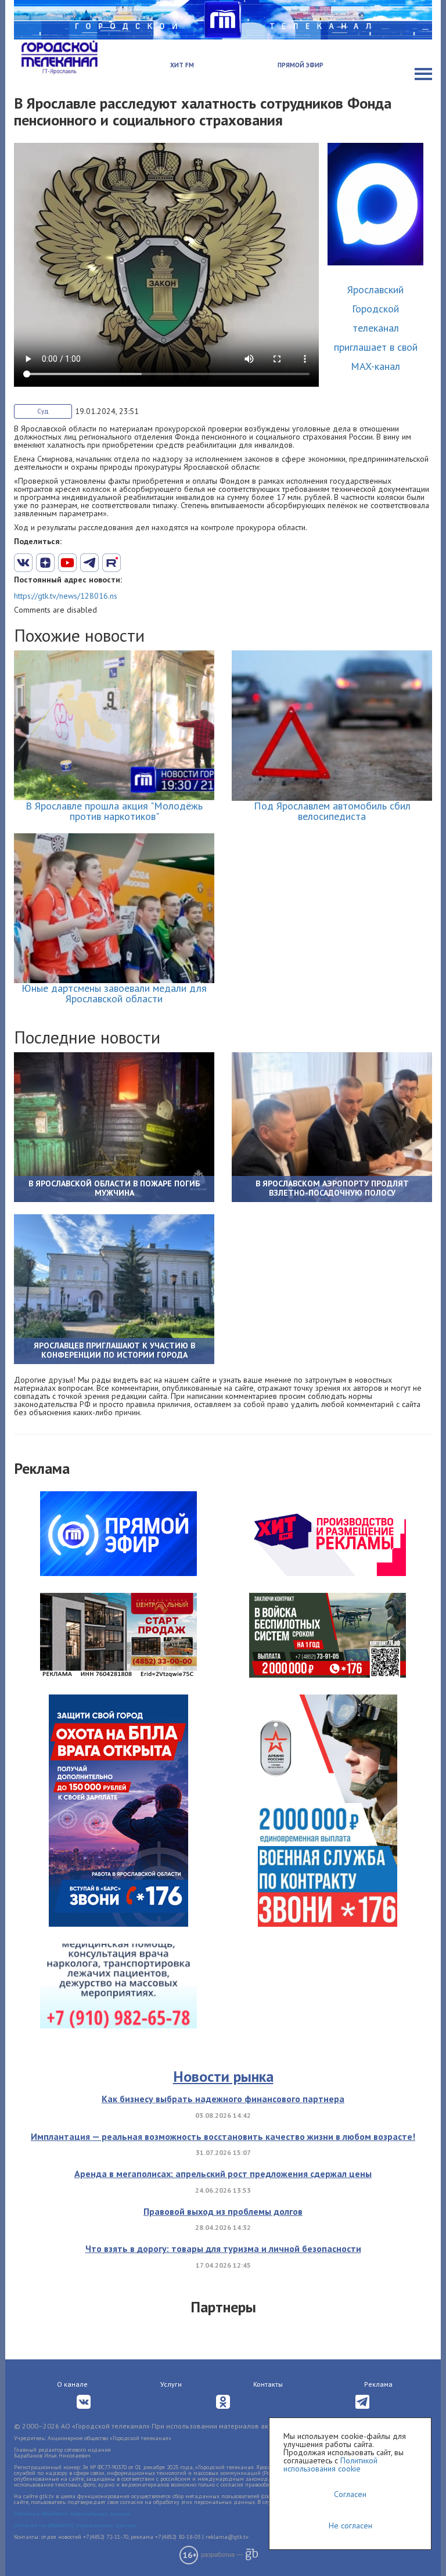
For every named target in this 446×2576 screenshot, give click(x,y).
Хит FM (182, 65)
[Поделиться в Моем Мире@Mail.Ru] (134, 563)
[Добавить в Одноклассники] (111, 563)
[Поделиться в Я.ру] (156, 563)
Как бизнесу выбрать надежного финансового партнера (223, 2099)
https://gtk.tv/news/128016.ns (66, 596)
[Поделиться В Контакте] (23, 563)
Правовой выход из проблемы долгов (223, 2211)
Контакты (268, 2384)
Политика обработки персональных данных (72, 2514)
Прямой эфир (301, 65)
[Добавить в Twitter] (67, 563)
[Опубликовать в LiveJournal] (89, 563)
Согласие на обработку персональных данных (75, 2525)
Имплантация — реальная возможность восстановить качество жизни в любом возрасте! (223, 2136)
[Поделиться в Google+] (45, 563)
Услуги (171, 2384)
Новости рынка (223, 2076)
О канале (72, 2384)
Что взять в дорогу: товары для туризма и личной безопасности (223, 2248)
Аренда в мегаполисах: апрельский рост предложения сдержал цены (223, 2174)
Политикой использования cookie (330, 2465)
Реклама (378, 2384)
